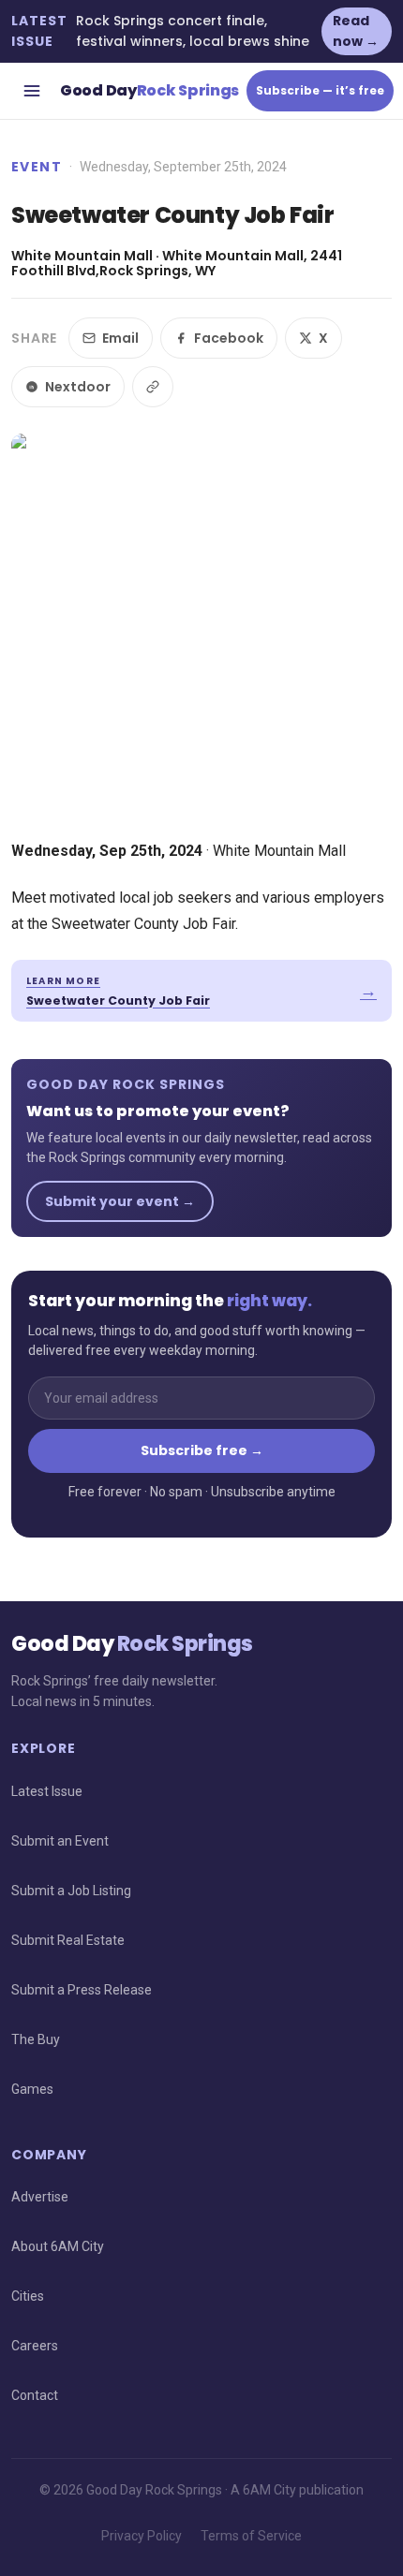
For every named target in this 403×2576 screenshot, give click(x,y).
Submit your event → (120, 1201)
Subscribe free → (202, 1450)
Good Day (149, 90)
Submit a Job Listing (71, 1891)
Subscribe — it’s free (320, 90)
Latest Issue (47, 1791)
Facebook (229, 338)
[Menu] (32, 91)
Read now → (356, 31)
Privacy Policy (142, 2536)
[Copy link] (153, 387)
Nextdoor (78, 387)
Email (120, 338)
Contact (35, 2395)
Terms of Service (251, 2536)
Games (32, 2089)
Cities (28, 2296)
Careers (35, 2346)
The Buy (36, 2039)
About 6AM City (58, 2246)
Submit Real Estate (68, 1940)
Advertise (40, 2197)
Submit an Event (60, 1841)
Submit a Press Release (82, 1990)
